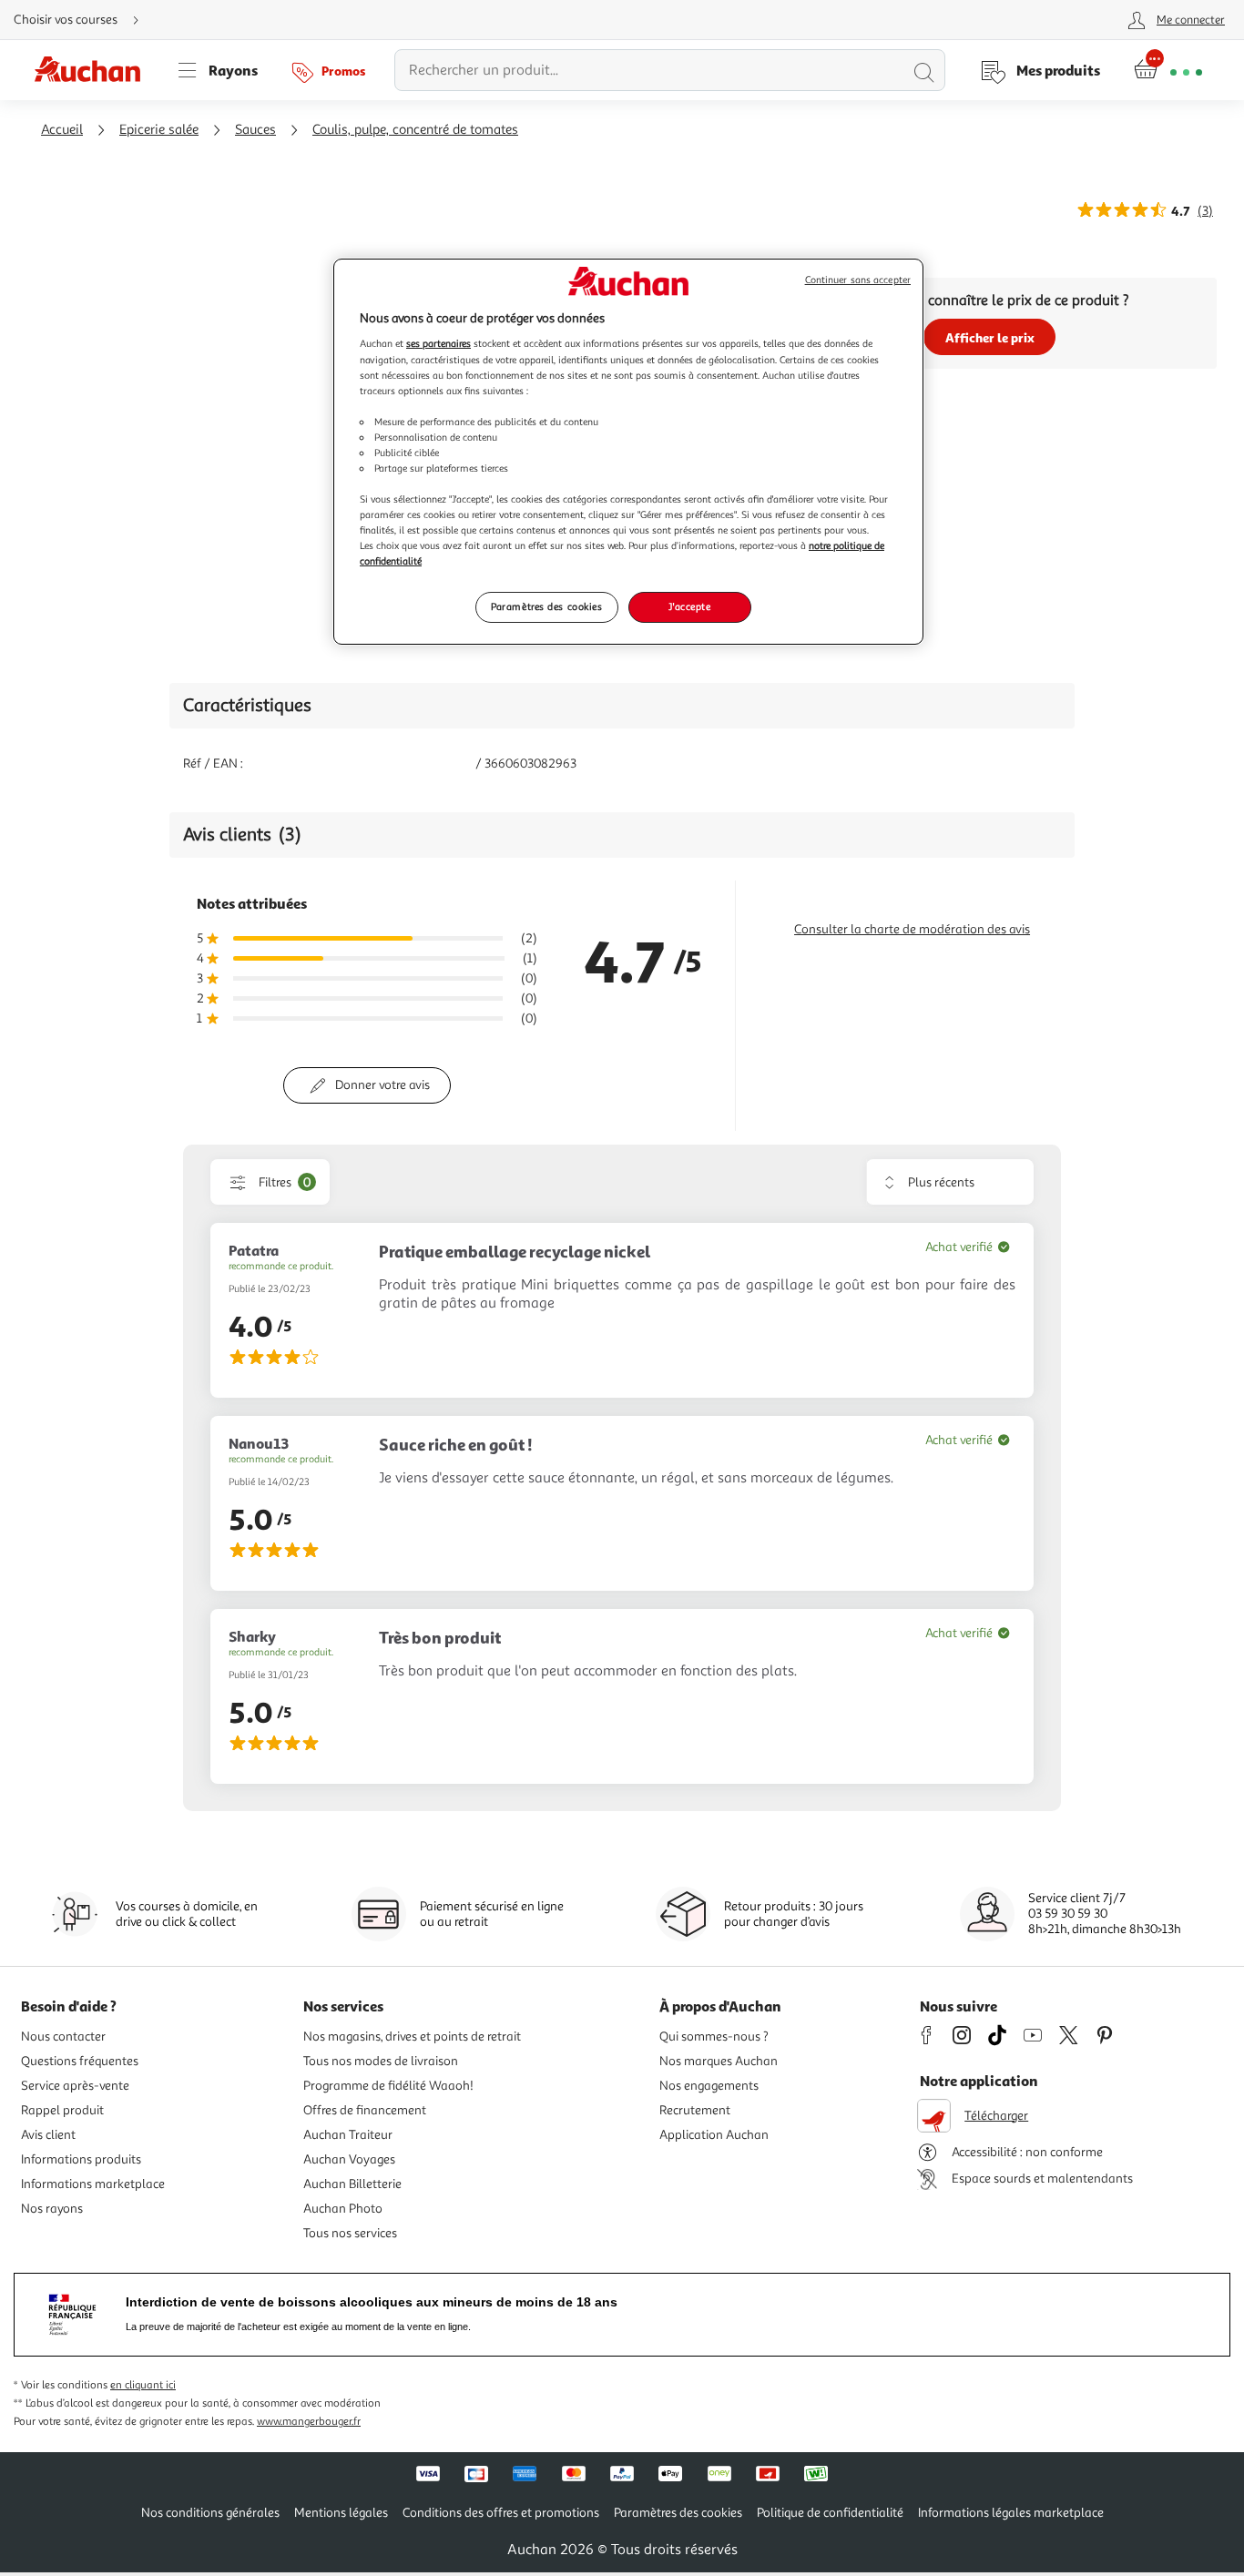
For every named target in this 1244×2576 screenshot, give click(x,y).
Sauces (255, 130)
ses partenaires (438, 343)
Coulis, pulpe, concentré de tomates (415, 130)
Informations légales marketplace (1011, 2513)
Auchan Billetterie (352, 2184)
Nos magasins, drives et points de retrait (412, 2036)
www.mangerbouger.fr (309, 2422)
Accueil (62, 130)
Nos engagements (709, 2086)
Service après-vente (75, 2086)
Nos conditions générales (210, 2513)
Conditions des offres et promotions (501, 2513)
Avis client (48, 2135)
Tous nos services (350, 2233)
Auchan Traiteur (348, 2135)
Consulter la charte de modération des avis (912, 929)
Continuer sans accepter (858, 280)
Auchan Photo (343, 2209)
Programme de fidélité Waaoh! (388, 2086)
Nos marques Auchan (719, 2061)
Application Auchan (714, 2135)
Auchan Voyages (349, 2159)
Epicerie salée (159, 130)
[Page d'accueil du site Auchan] (94, 70)
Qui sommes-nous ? (714, 2036)
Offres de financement (365, 2110)
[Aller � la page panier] (1168, 70)
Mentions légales (341, 2513)
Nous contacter (63, 2036)
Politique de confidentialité (830, 2513)
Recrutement (695, 2110)
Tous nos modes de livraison (381, 2061)
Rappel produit (62, 2110)
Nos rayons (52, 2209)
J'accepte (689, 606)
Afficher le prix (990, 337)
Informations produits (81, 2159)
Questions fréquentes (80, 2061)
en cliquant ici (143, 2385)
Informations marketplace (93, 2184)
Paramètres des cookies (547, 606)
